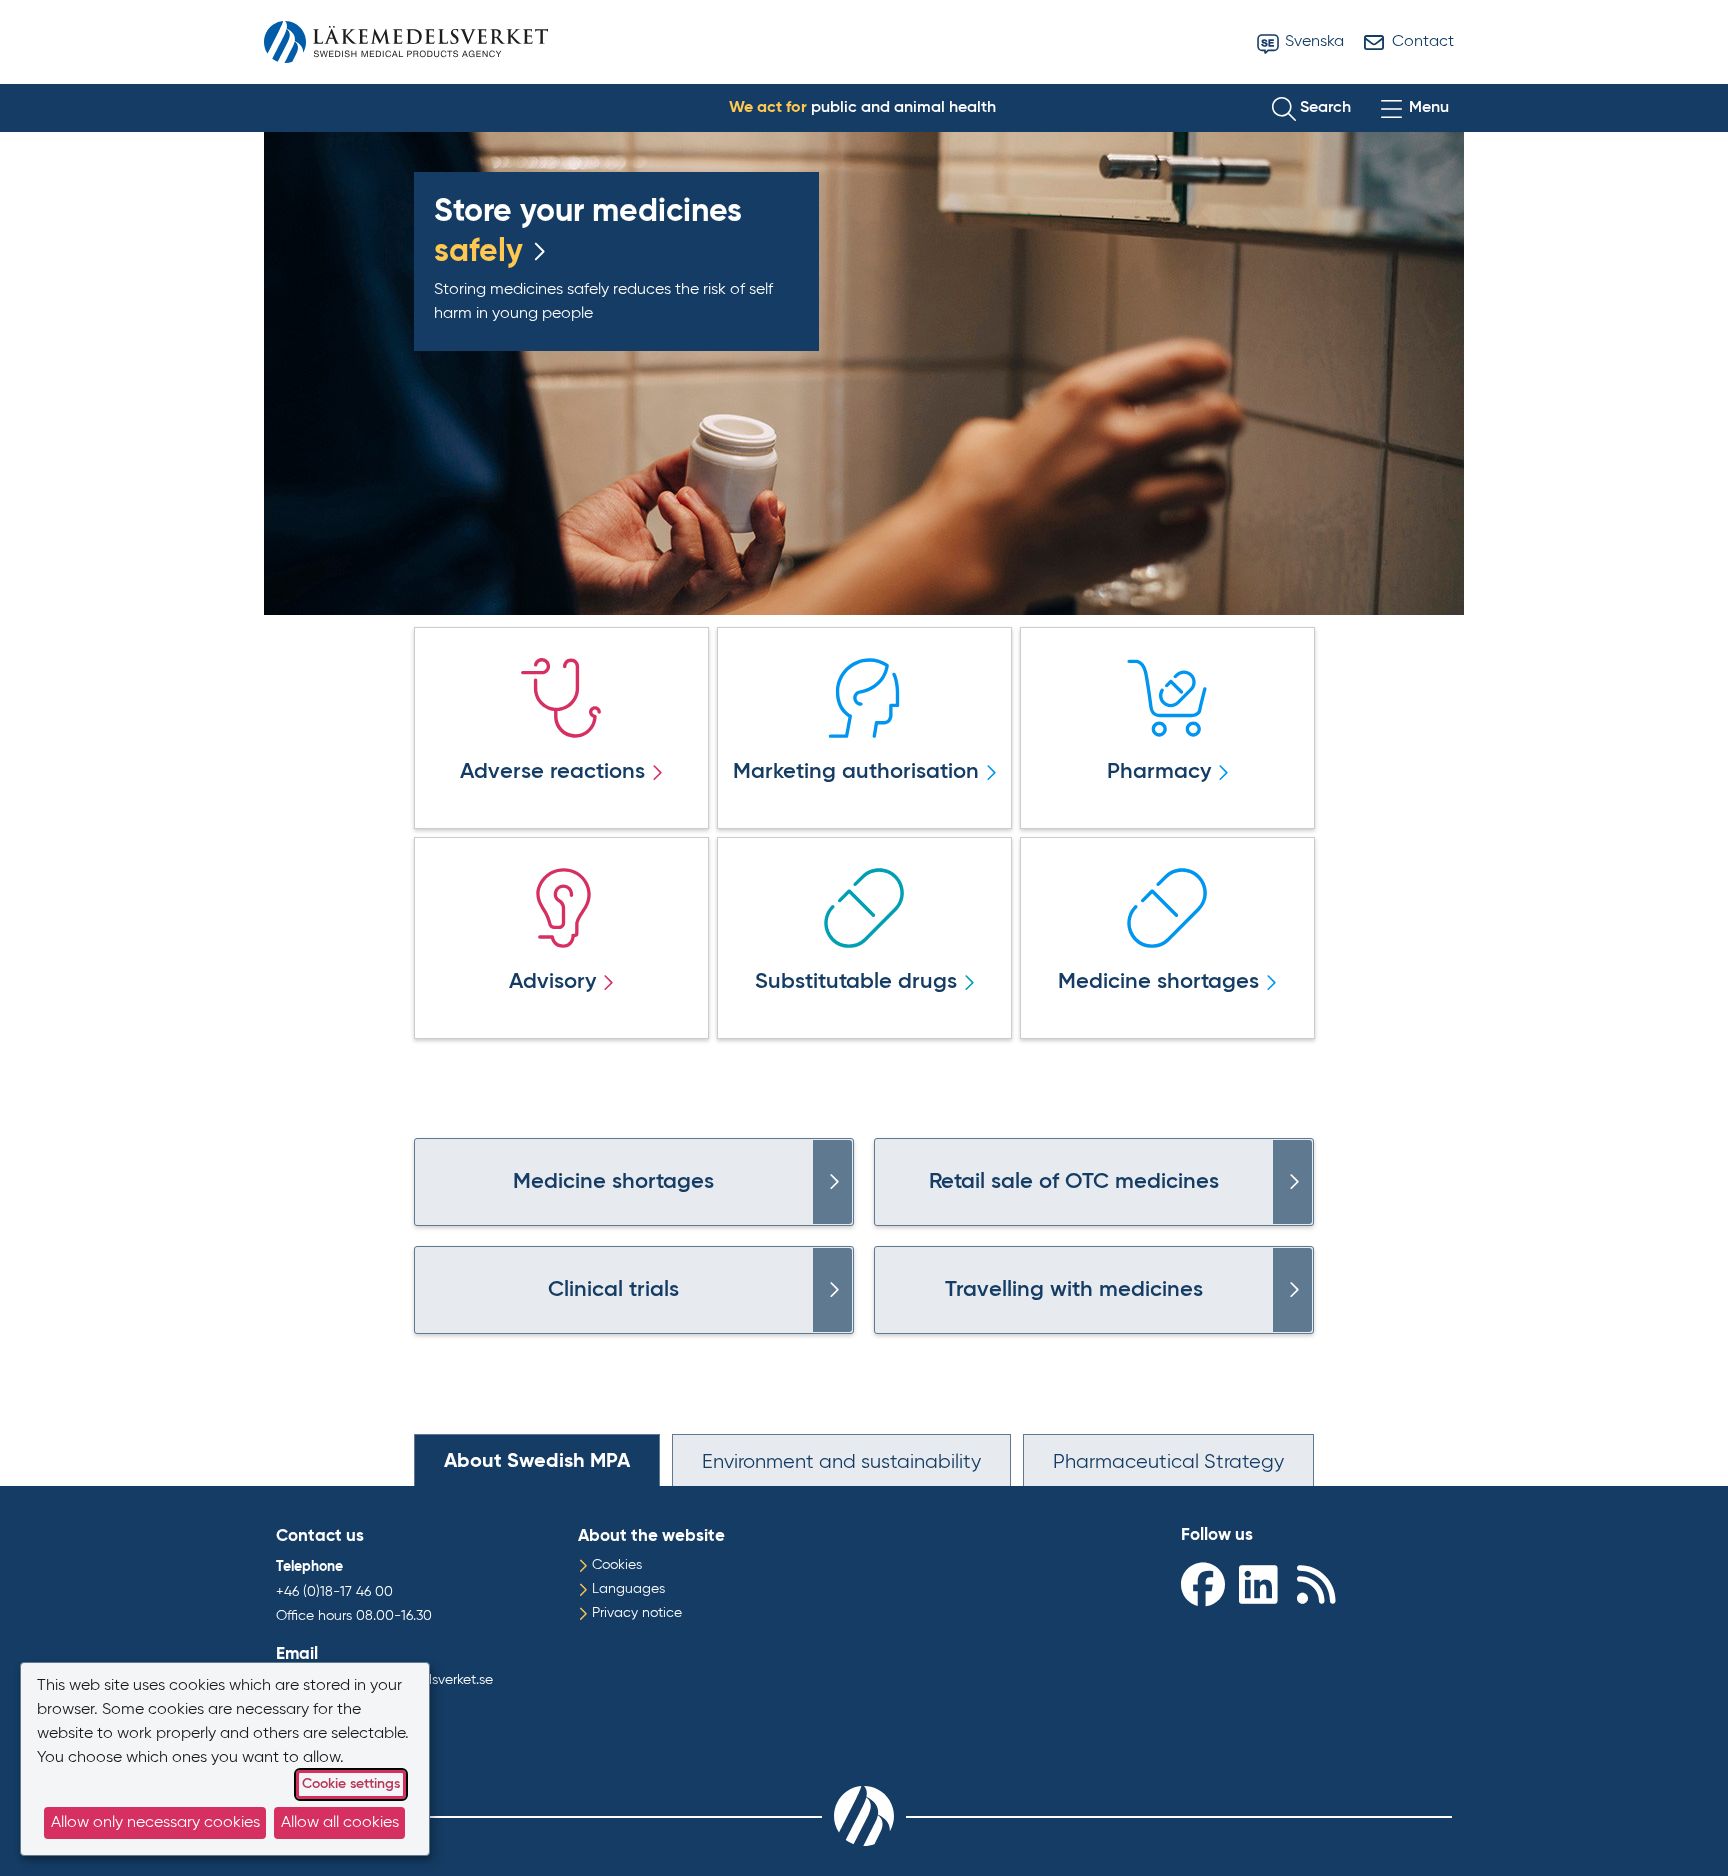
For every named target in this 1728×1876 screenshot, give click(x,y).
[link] (832, 1182)
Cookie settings (351, 1784)
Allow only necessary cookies (155, 1823)
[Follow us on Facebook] (1205, 1583)
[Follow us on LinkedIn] (1263, 1583)
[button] (1311, 108)
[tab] (537, 1460)
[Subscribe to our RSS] (1321, 1583)
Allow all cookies (340, 1823)
